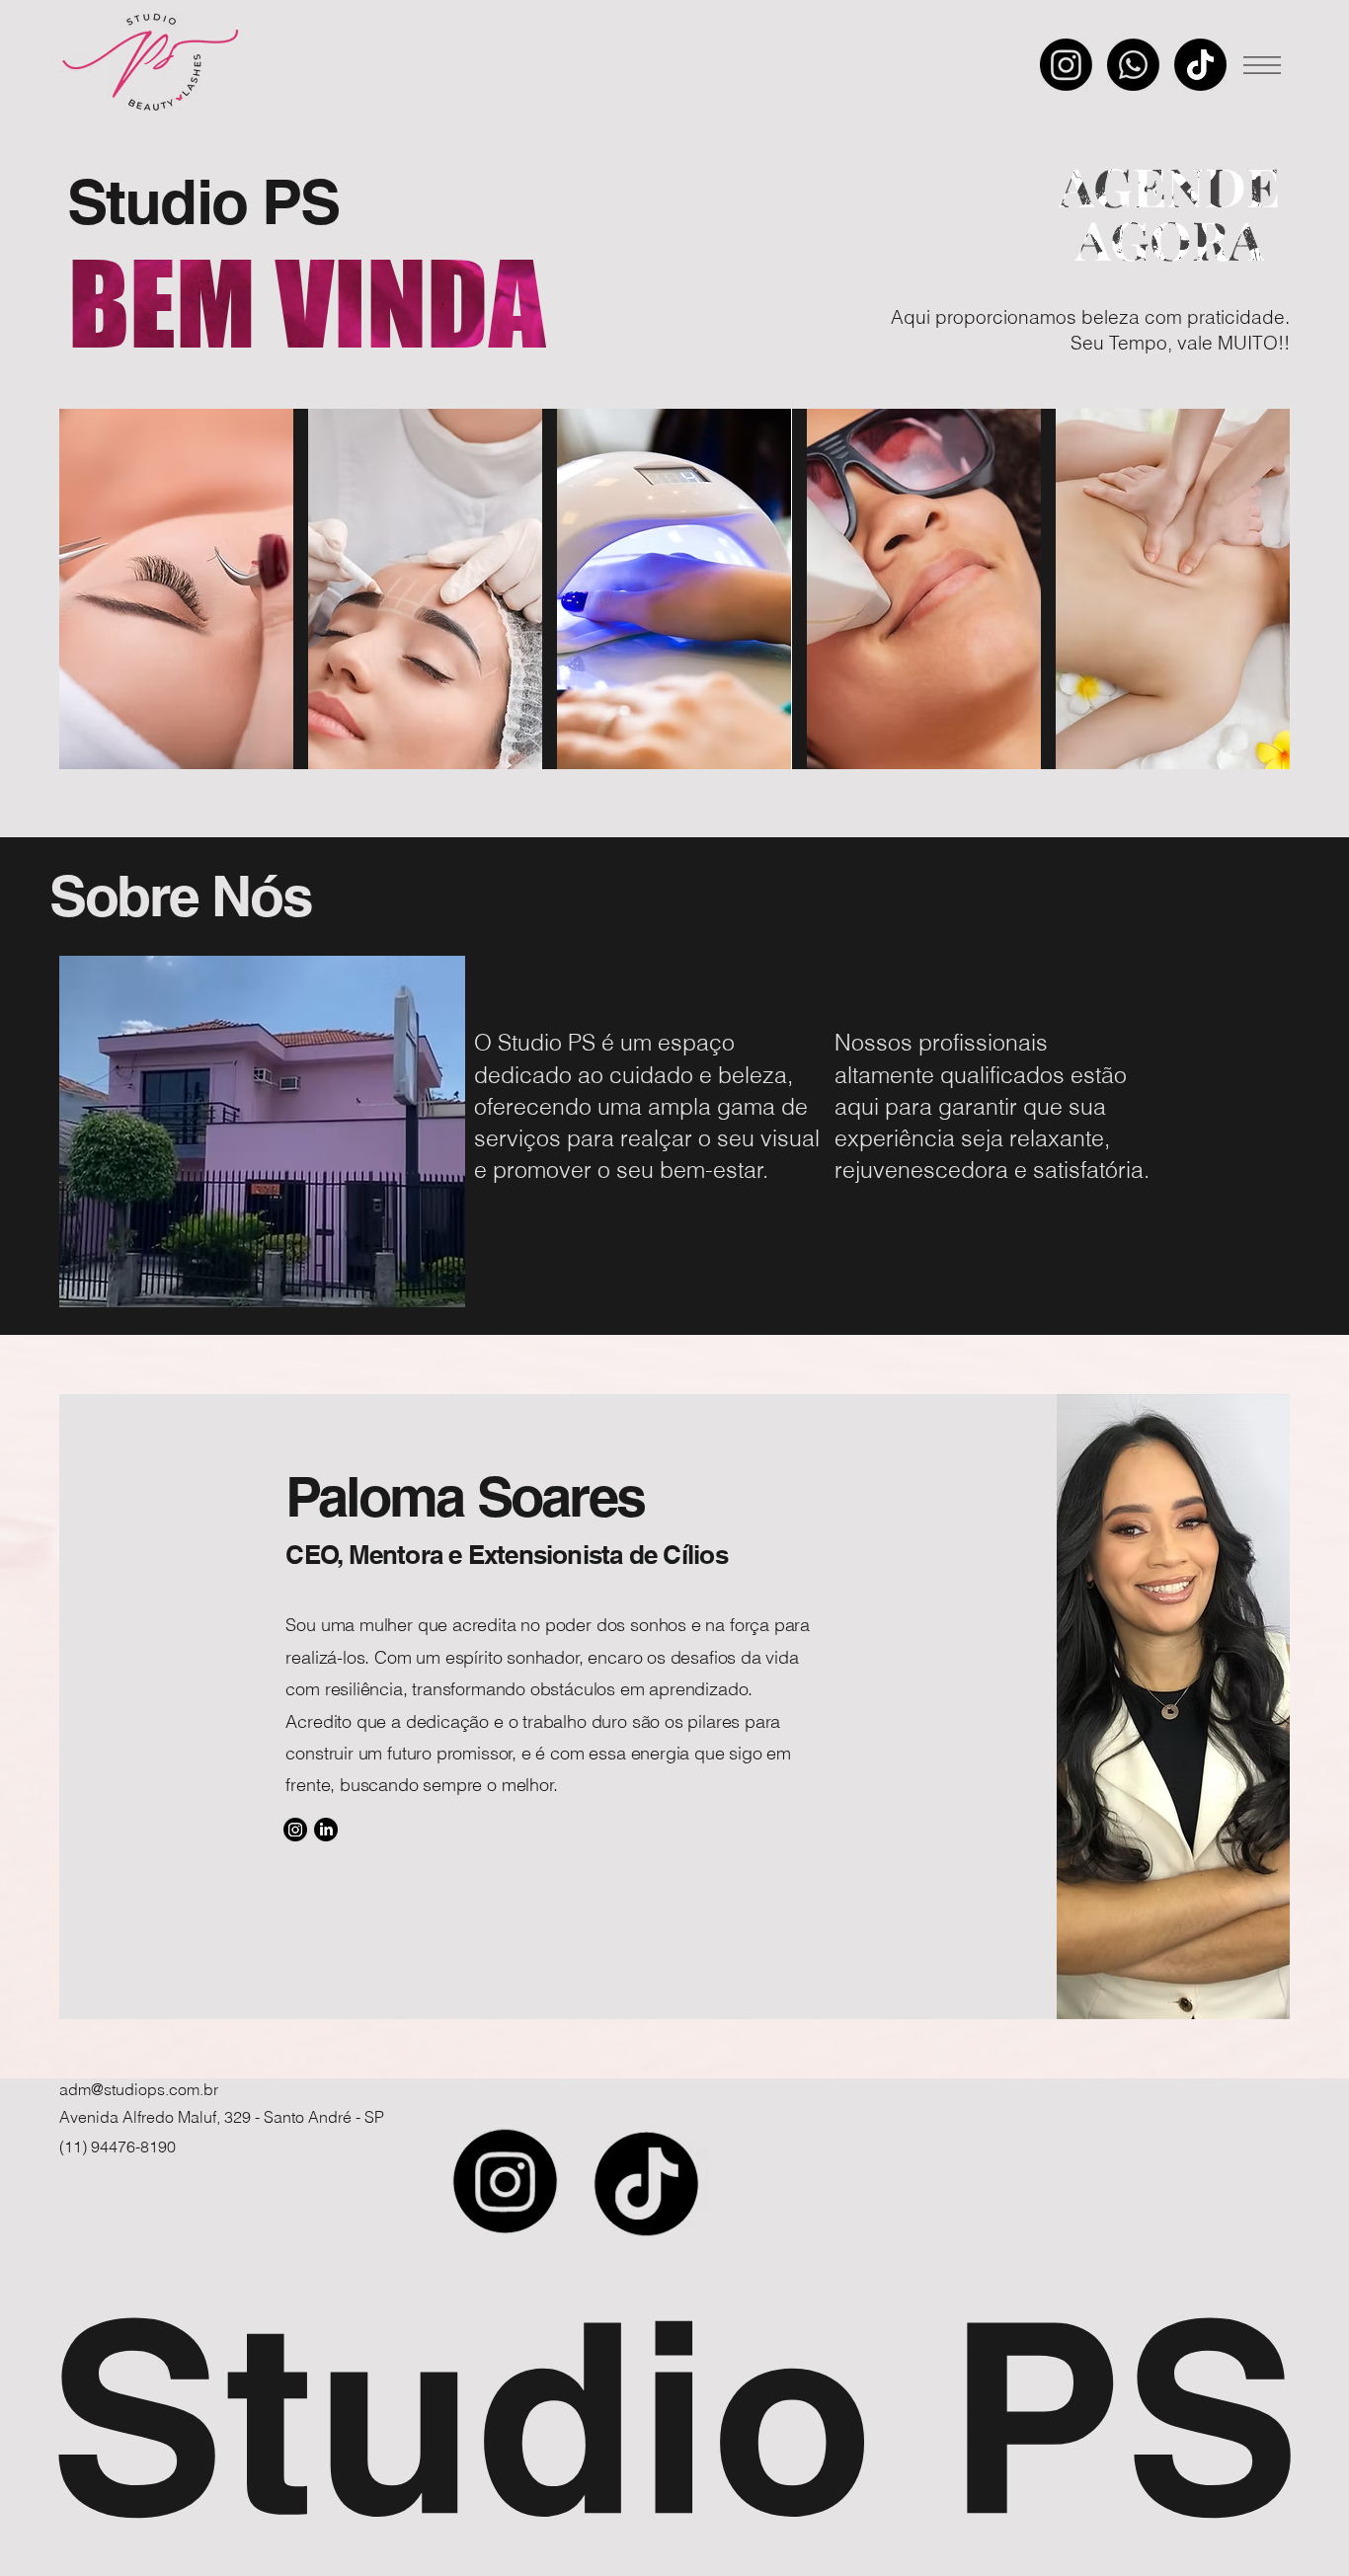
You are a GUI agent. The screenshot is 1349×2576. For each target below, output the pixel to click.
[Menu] (1261, 65)
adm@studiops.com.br (139, 2089)
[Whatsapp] (1133, 65)
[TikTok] (1200, 65)
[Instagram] (1066, 65)
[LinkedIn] (326, 1830)
